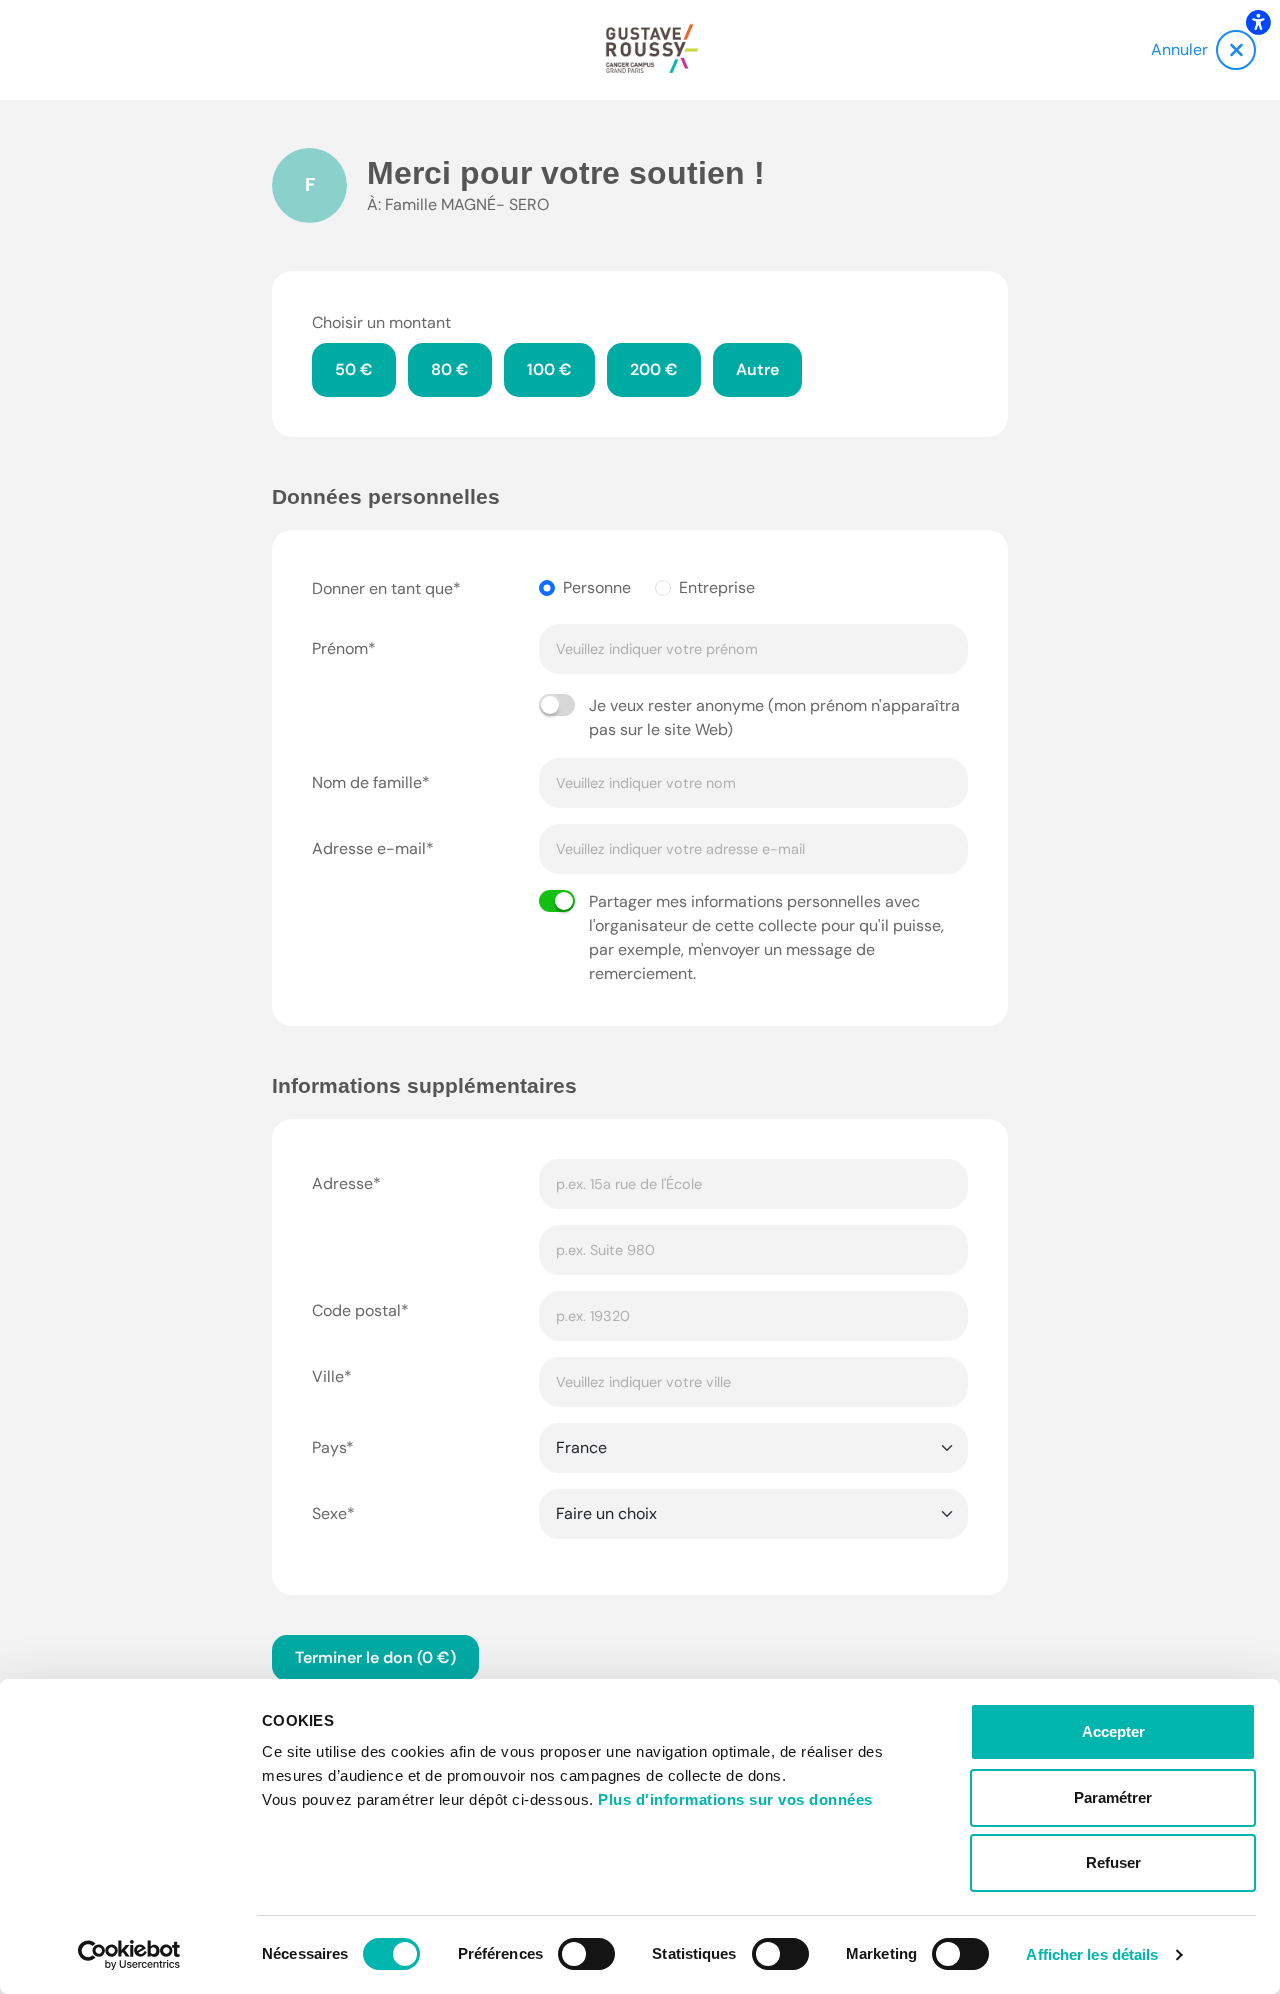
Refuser (1113, 1862)
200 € (654, 369)
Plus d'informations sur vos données (735, 1799)
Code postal (356, 1310)
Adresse (342, 1183)
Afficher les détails (1092, 1954)
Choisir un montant (381, 322)
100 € (549, 369)
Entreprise (717, 587)
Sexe (329, 1513)
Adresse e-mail (369, 848)
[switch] (586, 1954)
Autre (757, 369)
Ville (328, 1376)
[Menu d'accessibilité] (1258, 22)
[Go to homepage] (652, 50)
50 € (354, 369)
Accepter (1113, 1731)
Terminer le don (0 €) (375, 1657)
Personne (597, 587)
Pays (329, 1447)
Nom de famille (367, 782)
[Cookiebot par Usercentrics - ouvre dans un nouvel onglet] (129, 1955)
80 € (450, 369)
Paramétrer (1113, 1797)
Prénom (340, 648)
